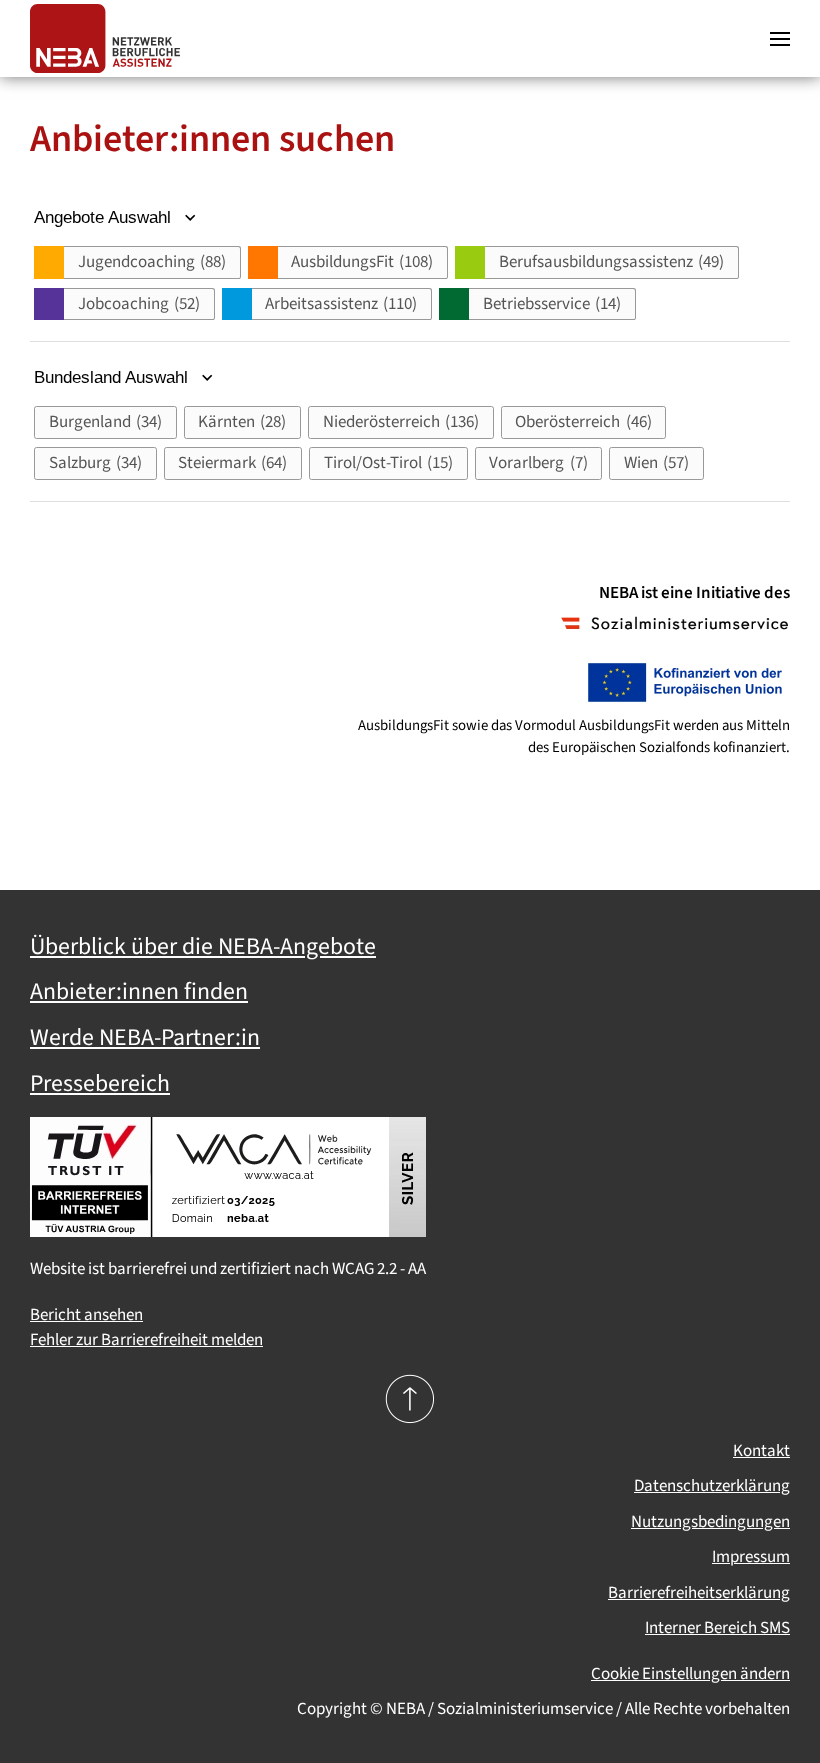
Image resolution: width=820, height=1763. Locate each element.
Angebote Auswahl (105, 217)
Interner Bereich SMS (717, 1628)
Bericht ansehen (86, 1315)
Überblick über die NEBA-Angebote (203, 947)
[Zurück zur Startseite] (110, 38)
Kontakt (761, 1451)
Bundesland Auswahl (113, 377)
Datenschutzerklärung (712, 1486)
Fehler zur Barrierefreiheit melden (146, 1340)
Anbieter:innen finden (139, 992)
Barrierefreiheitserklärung (699, 1593)
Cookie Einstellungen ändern (690, 1674)
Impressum (751, 1557)
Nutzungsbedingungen (710, 1522)
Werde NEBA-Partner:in (145, 1038)
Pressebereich (100, 1084)
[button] (780, 38)
